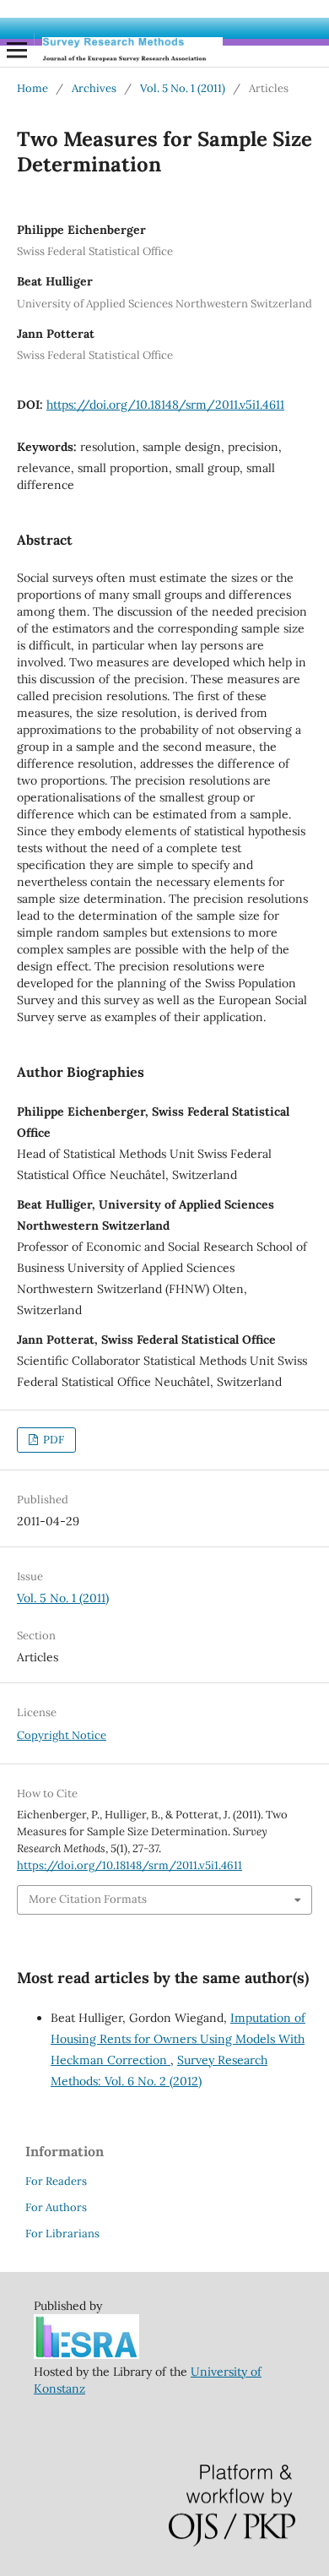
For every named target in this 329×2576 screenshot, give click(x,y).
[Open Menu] (17, 50)
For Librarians (62, 2234)
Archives (94, 88)
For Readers (56, 2181)
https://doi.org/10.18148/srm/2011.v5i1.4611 (165, 405)
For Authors (56, 2207)
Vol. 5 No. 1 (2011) (183, 88)
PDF (52, 1440)
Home (32, 88)
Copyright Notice (62, 1735)
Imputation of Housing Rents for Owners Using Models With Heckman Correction (178, 2039)
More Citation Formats (88, 1899)
